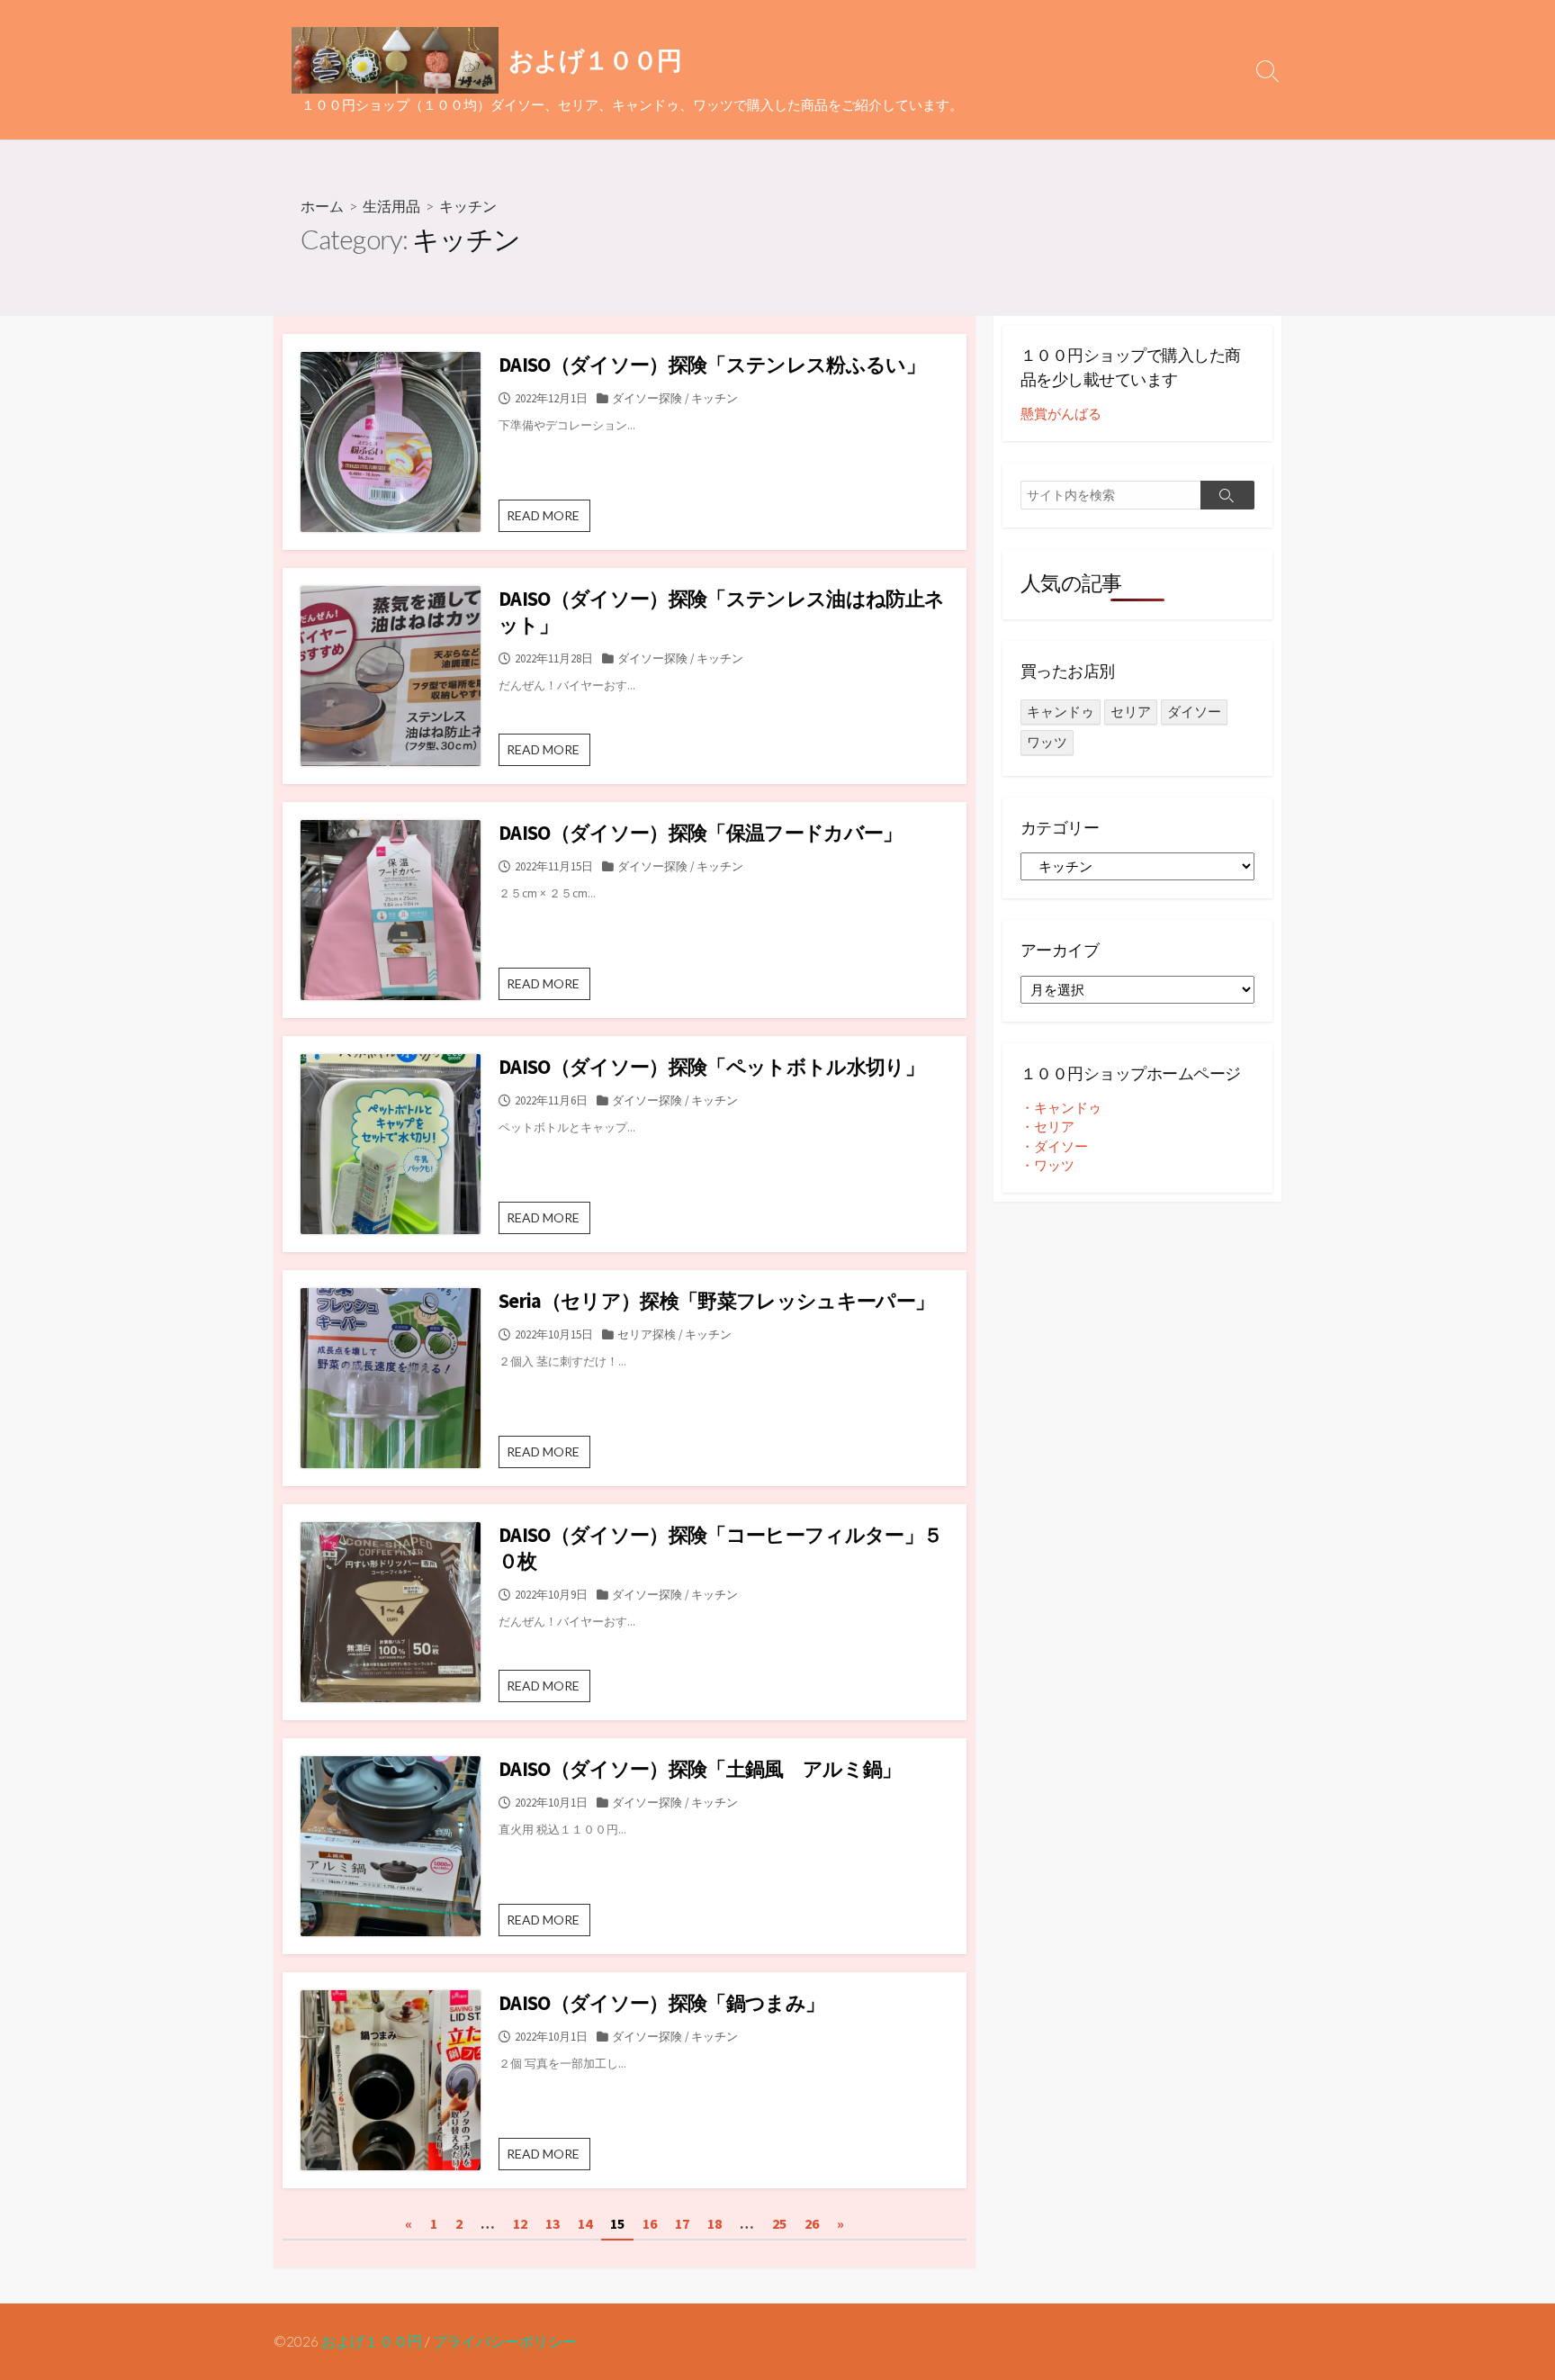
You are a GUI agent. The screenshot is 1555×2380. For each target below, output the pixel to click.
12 (520, 2223)
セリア (1131, 712)
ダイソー (1194, 712)
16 (650, 2223)
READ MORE (548, 519)
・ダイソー (1054, 1146)
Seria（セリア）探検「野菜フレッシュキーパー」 (716, 1301)
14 (585, 2223)
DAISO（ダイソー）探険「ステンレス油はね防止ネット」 (721, 612)
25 (779, 2223)
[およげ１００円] (395, 60)
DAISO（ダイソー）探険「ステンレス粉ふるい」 (712, 365)
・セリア (1047, 1127)
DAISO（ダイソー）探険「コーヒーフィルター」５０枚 (720, 1548)
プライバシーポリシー (505, 2341)
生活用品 (391, 206)
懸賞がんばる (1061, 414)
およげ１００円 (372, 2341)
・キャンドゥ (1061, 1108)
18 (715, 2223)
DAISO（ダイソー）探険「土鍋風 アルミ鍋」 (700, 1769)
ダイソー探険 (647, 398)
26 (812, 2223)
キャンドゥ (1061, 712)
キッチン (715, 398)
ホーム (322, 206)
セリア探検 (647, 1334)
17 (682, 2223)
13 (553, 2223)
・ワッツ (1047, 1165)
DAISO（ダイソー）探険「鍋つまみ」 (661, 2003)
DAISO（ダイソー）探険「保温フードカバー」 (701, 833)
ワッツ (1047, 742)
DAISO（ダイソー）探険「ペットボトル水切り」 (711, 1067)
